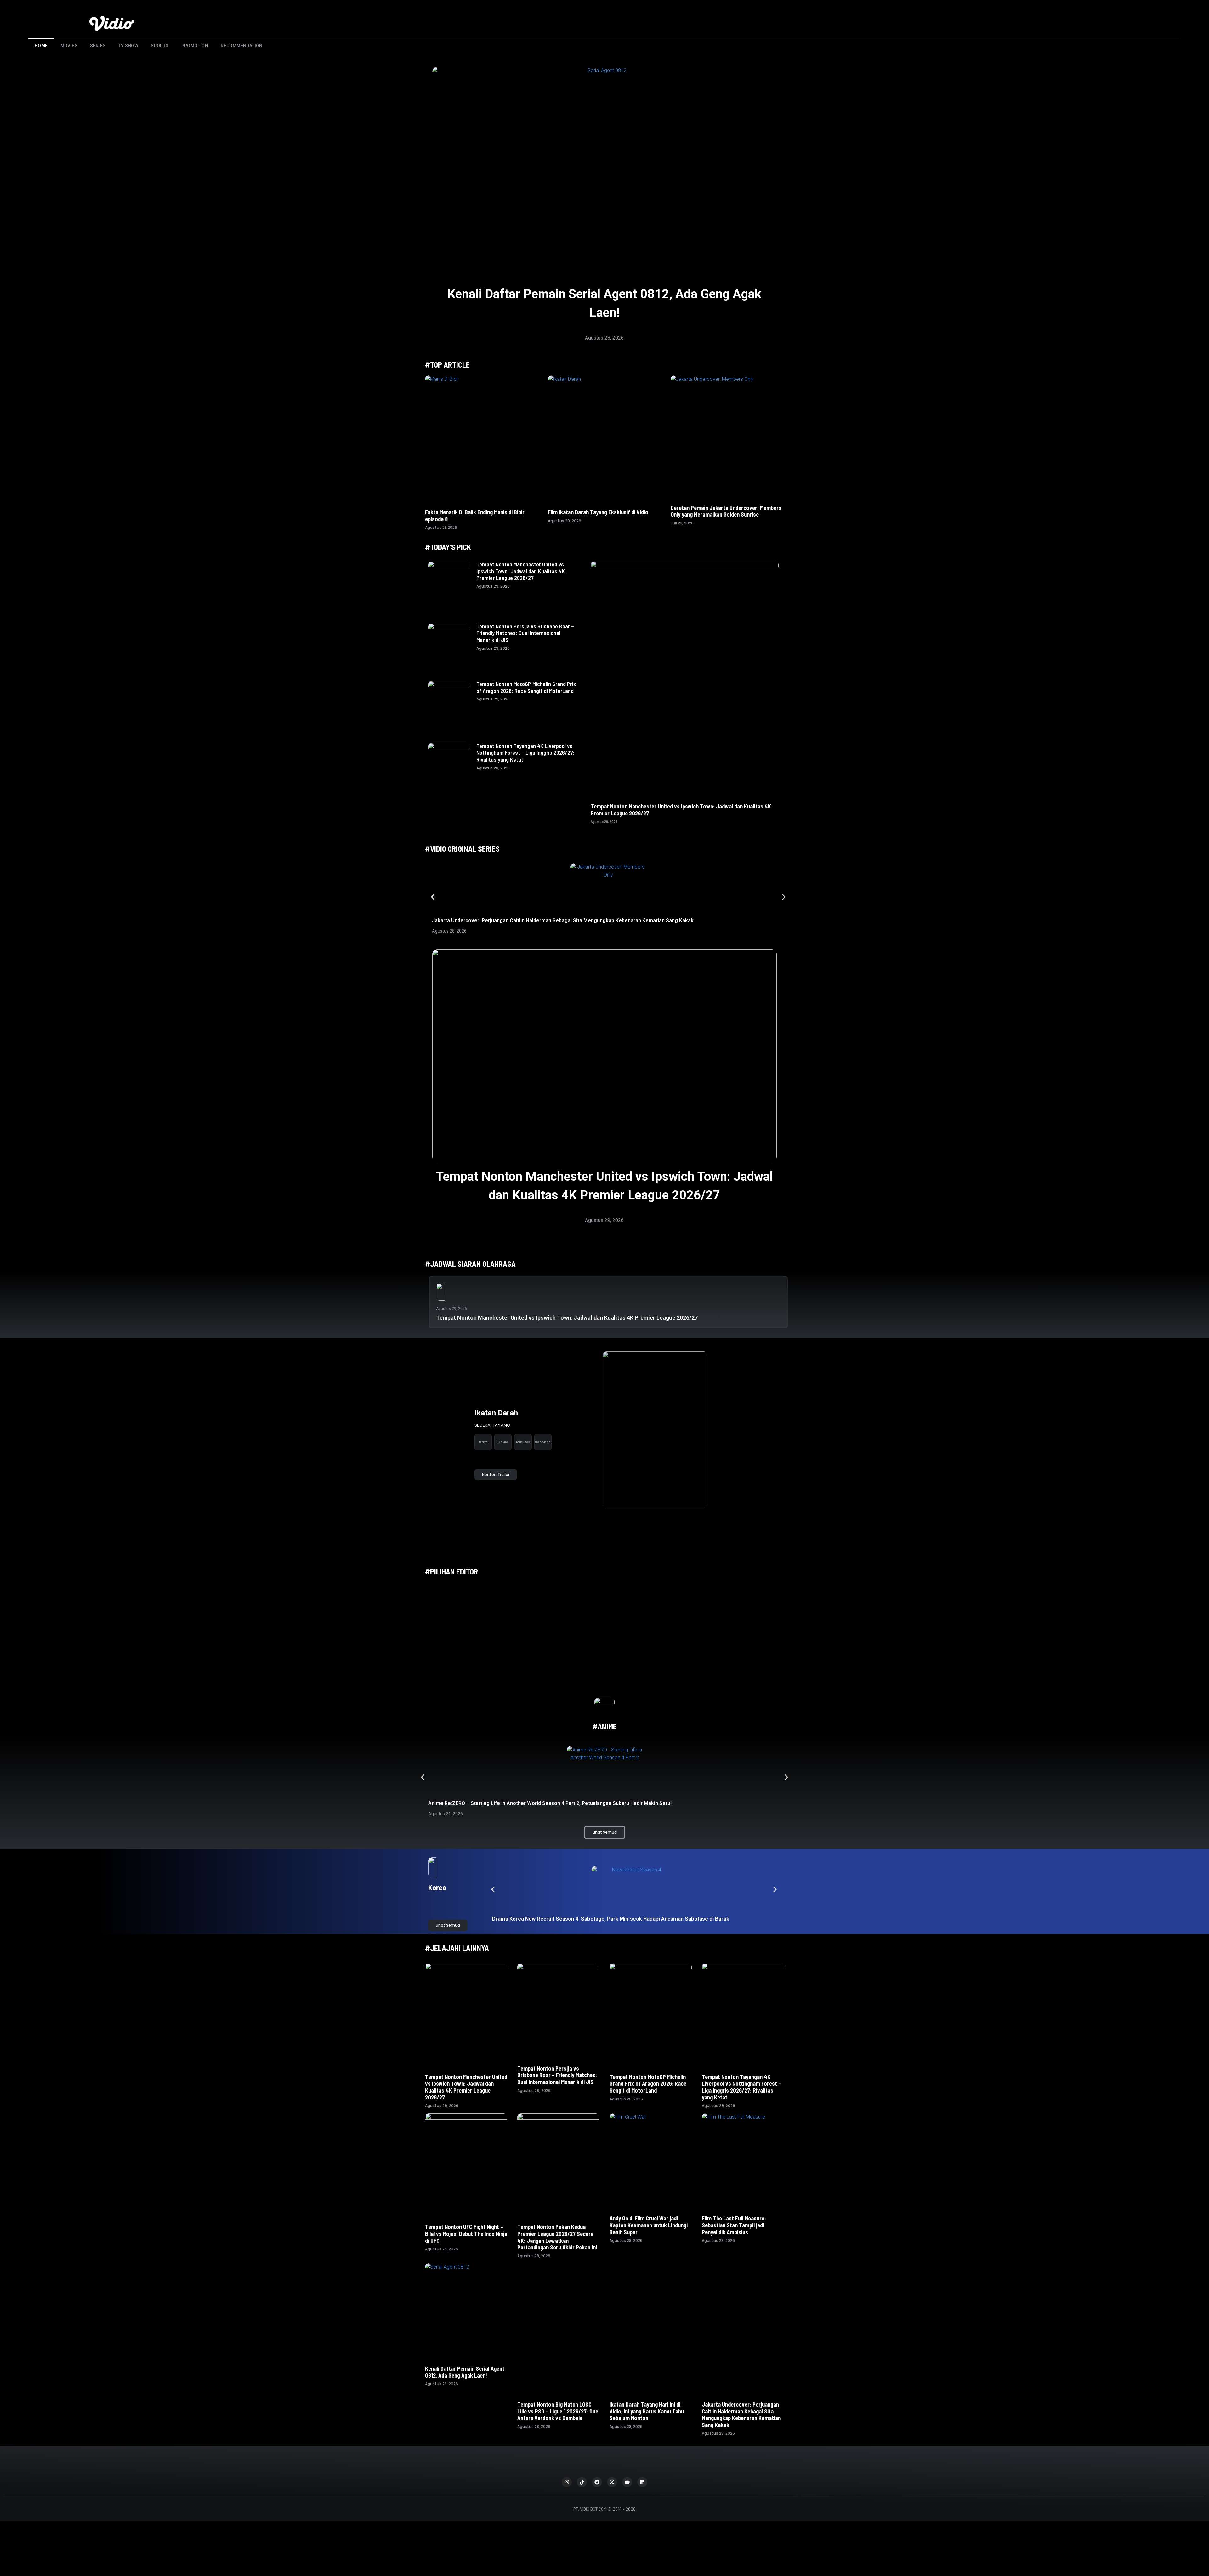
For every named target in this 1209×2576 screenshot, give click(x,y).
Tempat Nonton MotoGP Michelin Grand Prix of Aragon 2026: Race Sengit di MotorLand (526, 687)
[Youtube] (627, 2448)
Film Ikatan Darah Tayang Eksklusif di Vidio (598, 512)
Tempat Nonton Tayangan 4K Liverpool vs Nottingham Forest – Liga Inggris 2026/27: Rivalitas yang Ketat (525, 753)
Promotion (195, 46)
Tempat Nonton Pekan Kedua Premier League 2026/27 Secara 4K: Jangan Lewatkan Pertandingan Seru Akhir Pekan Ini (557, 2237)
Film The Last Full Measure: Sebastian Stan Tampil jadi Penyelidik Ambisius (734, 2225)
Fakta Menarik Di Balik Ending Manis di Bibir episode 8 (475, 516)
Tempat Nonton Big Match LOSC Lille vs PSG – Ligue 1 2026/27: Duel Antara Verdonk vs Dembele (558, 2375)
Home (41, 46)
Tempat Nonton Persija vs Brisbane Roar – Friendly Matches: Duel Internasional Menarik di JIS (525, 633)
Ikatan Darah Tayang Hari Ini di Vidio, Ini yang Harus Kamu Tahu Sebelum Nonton (647, 2384)
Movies (69, 46)
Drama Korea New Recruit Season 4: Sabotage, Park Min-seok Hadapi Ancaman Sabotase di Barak (611, 1919)
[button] (433, 897)
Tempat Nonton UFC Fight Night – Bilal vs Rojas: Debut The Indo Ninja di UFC (466, 2233)
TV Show (128, 46)
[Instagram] (567, 2448)
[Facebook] (597, 2448)
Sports (160, 46)
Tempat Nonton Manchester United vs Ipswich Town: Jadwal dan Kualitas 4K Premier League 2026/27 (521, 571)
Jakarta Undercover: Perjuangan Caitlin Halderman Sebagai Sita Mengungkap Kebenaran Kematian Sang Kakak (563, 920)
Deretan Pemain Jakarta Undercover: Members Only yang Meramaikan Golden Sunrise (726, 511)
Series (98, 46)
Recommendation (242, 46)
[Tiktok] (582, 2448)
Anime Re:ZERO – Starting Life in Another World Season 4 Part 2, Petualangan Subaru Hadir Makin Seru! (550, 1803)
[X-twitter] (612, 2448)
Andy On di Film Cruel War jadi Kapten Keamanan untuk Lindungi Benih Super (649, 2225)
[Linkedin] (642, 2448)
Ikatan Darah (496, 1413)
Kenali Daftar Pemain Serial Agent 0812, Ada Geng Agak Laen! (465, 2372)
